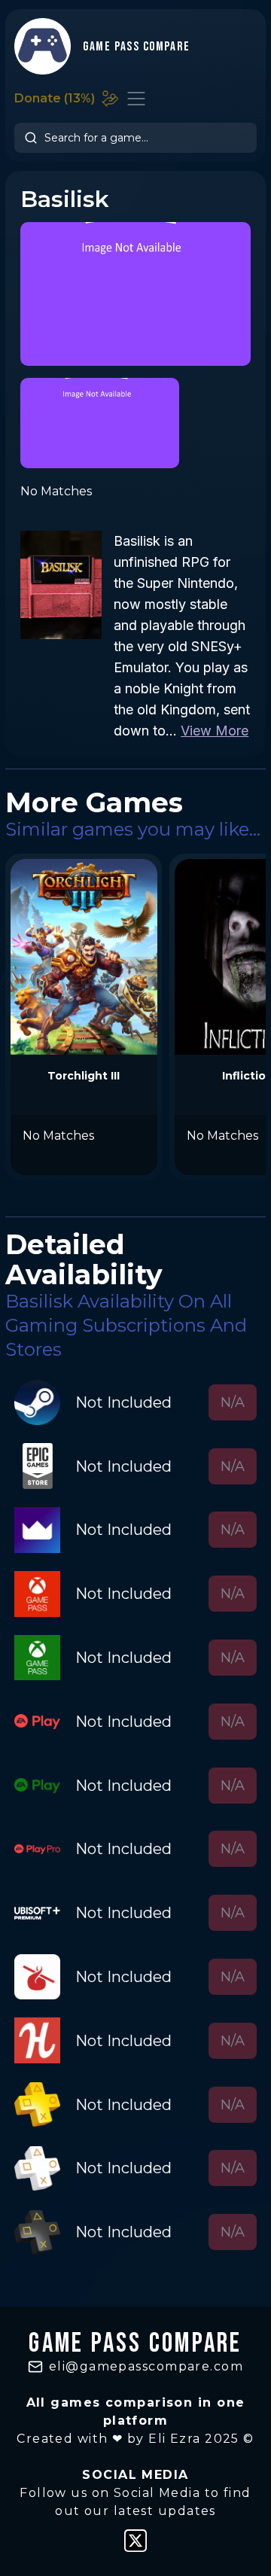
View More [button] (215, 731)
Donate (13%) (55, 98)
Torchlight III (84, 1076)
